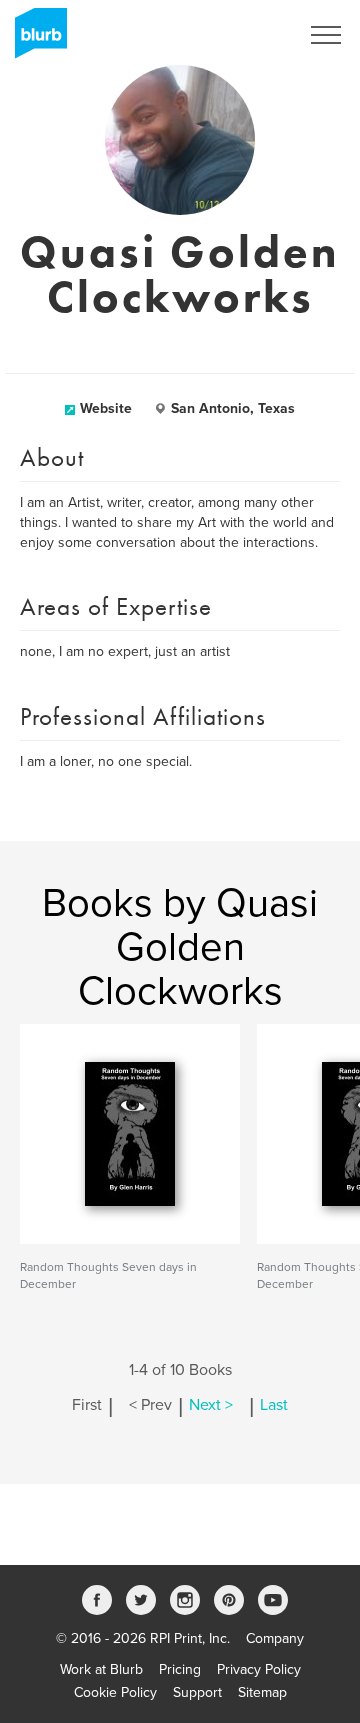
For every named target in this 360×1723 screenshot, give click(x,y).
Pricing (180, 1669)
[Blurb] (35, 40)
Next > (211, 1405)
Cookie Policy (115, 1692)
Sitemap (262, 1692)
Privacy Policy (259, 1669)
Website (106, 408)
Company (275, 1638)
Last (274, 1405)
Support (197, 1692)
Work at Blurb (101, 1669)
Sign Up (248, 35)
